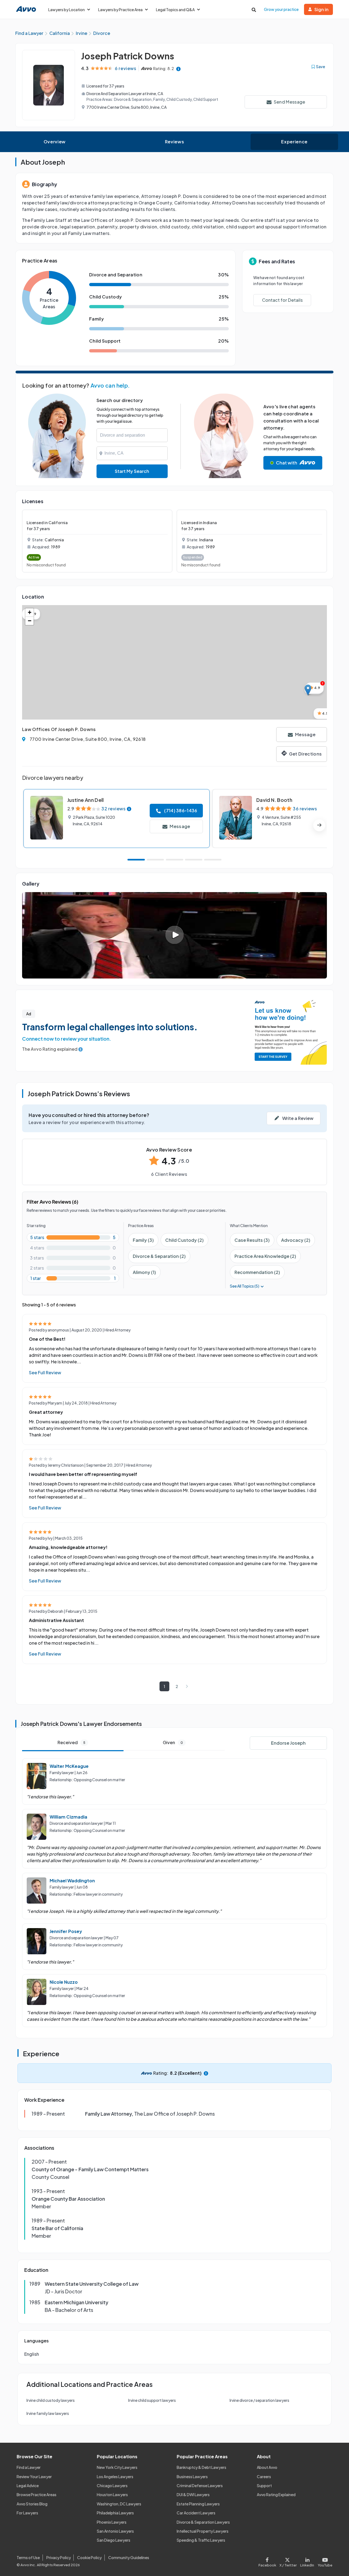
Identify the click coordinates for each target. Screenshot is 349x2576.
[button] (308, 690)
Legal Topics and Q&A (175, 10)
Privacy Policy (59, 2557)
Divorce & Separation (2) (159, 1256)
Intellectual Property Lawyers (203, 2531)
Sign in (321, 9)
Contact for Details (282, 300)
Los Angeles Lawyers (115, 2477)
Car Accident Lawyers (196, 2513)
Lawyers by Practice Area (120, 10)
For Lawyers (27, 2513)
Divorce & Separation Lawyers (203, 2522)
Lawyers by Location (67, 10)
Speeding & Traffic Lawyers (201, 2540)
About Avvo (267, 2467)
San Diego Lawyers (114, 2540)
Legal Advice (28, 2486)
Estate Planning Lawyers (198, 2504)
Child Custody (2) (184, 1240)
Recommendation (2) (257, 1272)
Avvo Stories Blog (32, 2504)
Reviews (174, 142)
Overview (55, 142)
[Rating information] (178, 69)
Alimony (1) (144, 1272)
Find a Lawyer (29, 2467)
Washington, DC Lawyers (119, 2504)
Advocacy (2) (296, 1240)
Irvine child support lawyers (152, 2400)
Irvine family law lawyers (48, 2413)
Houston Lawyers (112, 2495)
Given (173, 1742)
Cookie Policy (89, 2557)
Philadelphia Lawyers (115, 2513)
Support (264, 2486)
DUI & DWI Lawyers (193, 2495)
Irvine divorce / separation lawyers (259, 2400)
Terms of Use (28, 2557)
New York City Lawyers (117, 2467)
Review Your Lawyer (34, 2477)
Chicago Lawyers (112, 2486)
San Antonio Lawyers (115, 2531)
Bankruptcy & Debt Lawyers (201, 2467)
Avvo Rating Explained (276, 2495)
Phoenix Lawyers (112, 2522)
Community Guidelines (129, 2557)
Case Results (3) (252, 1240)
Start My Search (132, 471)
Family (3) (143, 1240)
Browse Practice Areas (37, 2495)
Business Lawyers (192, 2477)
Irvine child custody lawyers (51, 2400)
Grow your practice (281, 9)
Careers (264, 2477)
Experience (294, 142)
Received (71, 1742)
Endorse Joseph (288, 1743)
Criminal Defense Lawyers (200, 2486)
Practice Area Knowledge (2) (265, 1256)
